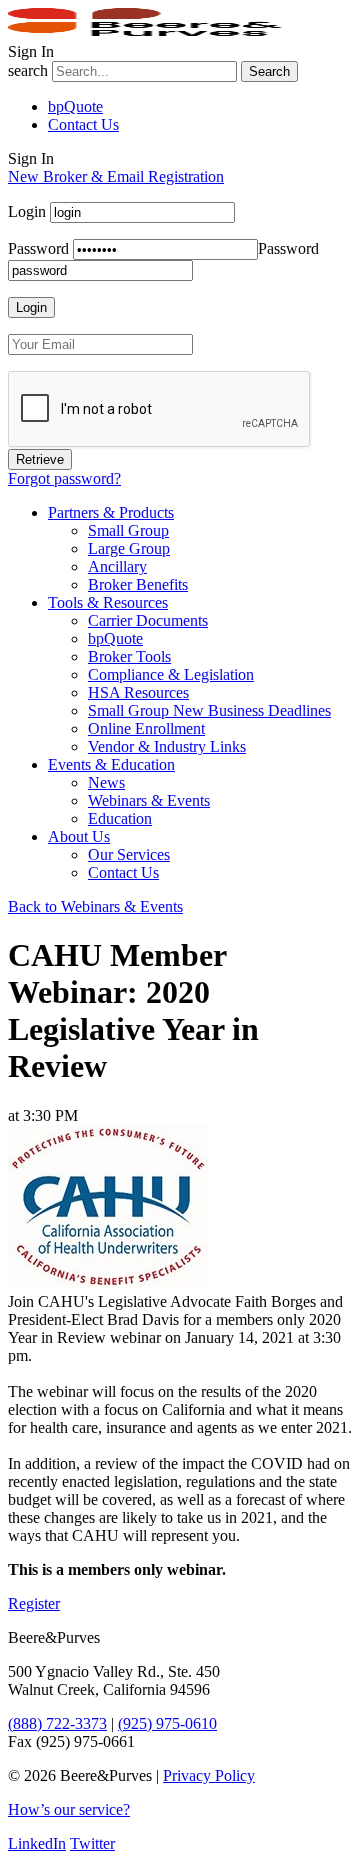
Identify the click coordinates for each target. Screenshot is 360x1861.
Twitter (92, 1843)
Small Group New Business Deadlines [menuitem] (209, 710)
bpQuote (75, 106)
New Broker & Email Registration (116, 176)
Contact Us (83, 124)
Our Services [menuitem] (129, 854)
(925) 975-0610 (167, 1723)
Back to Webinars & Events (95, 906)
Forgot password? (64, 478)
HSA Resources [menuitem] (138, 692)
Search (269, 71)
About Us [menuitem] (79, 836)
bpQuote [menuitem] (115, 638)
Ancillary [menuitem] (117, 566)
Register (34, 1603)
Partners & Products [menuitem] (111, 512)
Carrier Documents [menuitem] (148, 620)
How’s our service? (69, 1809)
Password (38, 248)
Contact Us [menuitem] (123, 872)
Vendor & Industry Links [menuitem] (167, 746)
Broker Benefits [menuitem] (138, 584)
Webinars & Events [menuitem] (149, 800)
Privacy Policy (209, 1775)
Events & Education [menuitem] (111, 764)
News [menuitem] (106, 782)
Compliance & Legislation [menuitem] (171, 674)
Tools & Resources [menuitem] (108, 602)
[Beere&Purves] (152, 33)
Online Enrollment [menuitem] (146, 728)
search (28, 70)
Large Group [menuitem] (129, 548)
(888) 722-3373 (57, 1723)
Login (27, 211)
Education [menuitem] (120, 818)
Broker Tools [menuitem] (129, 656)
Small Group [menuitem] (128, 530)
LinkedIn (37, 1843)
